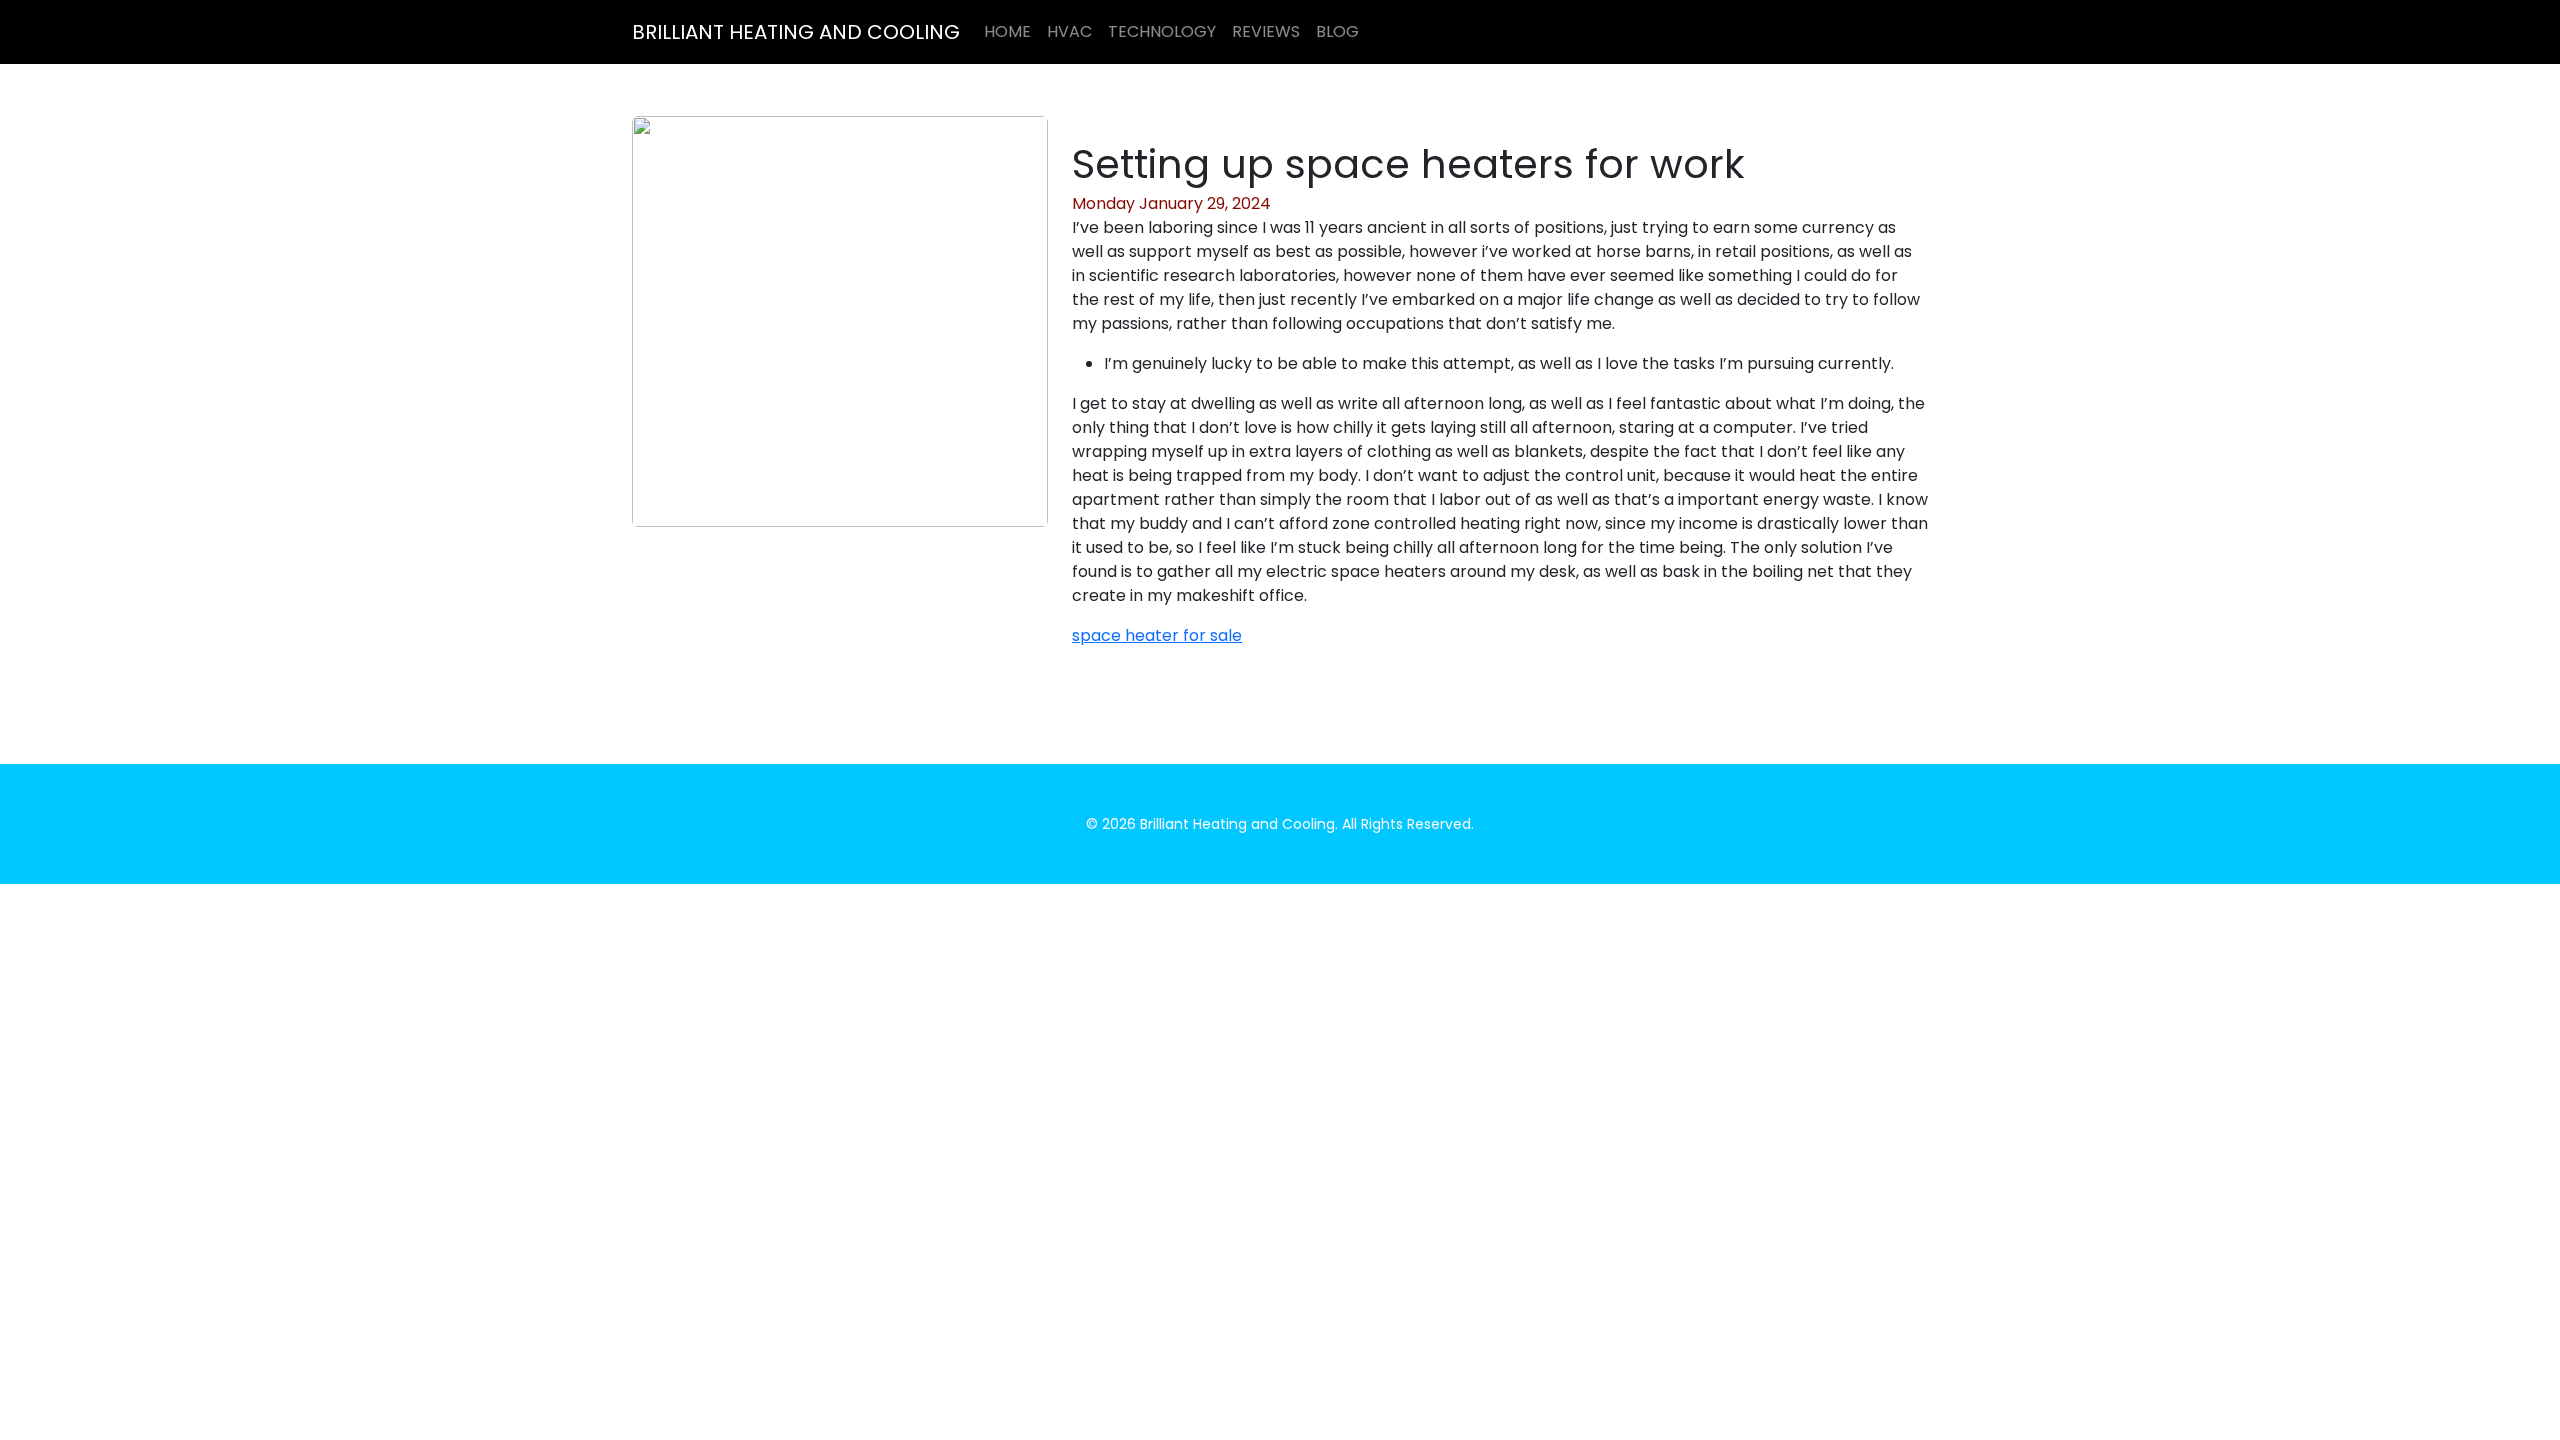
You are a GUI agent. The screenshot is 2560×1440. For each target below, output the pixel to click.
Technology (1162, 31)
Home (1007, 31)
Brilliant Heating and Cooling (796, 32)
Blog (1337, 31)
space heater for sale (1157, 635)
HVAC (1069, 31)
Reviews (1266, 31)
